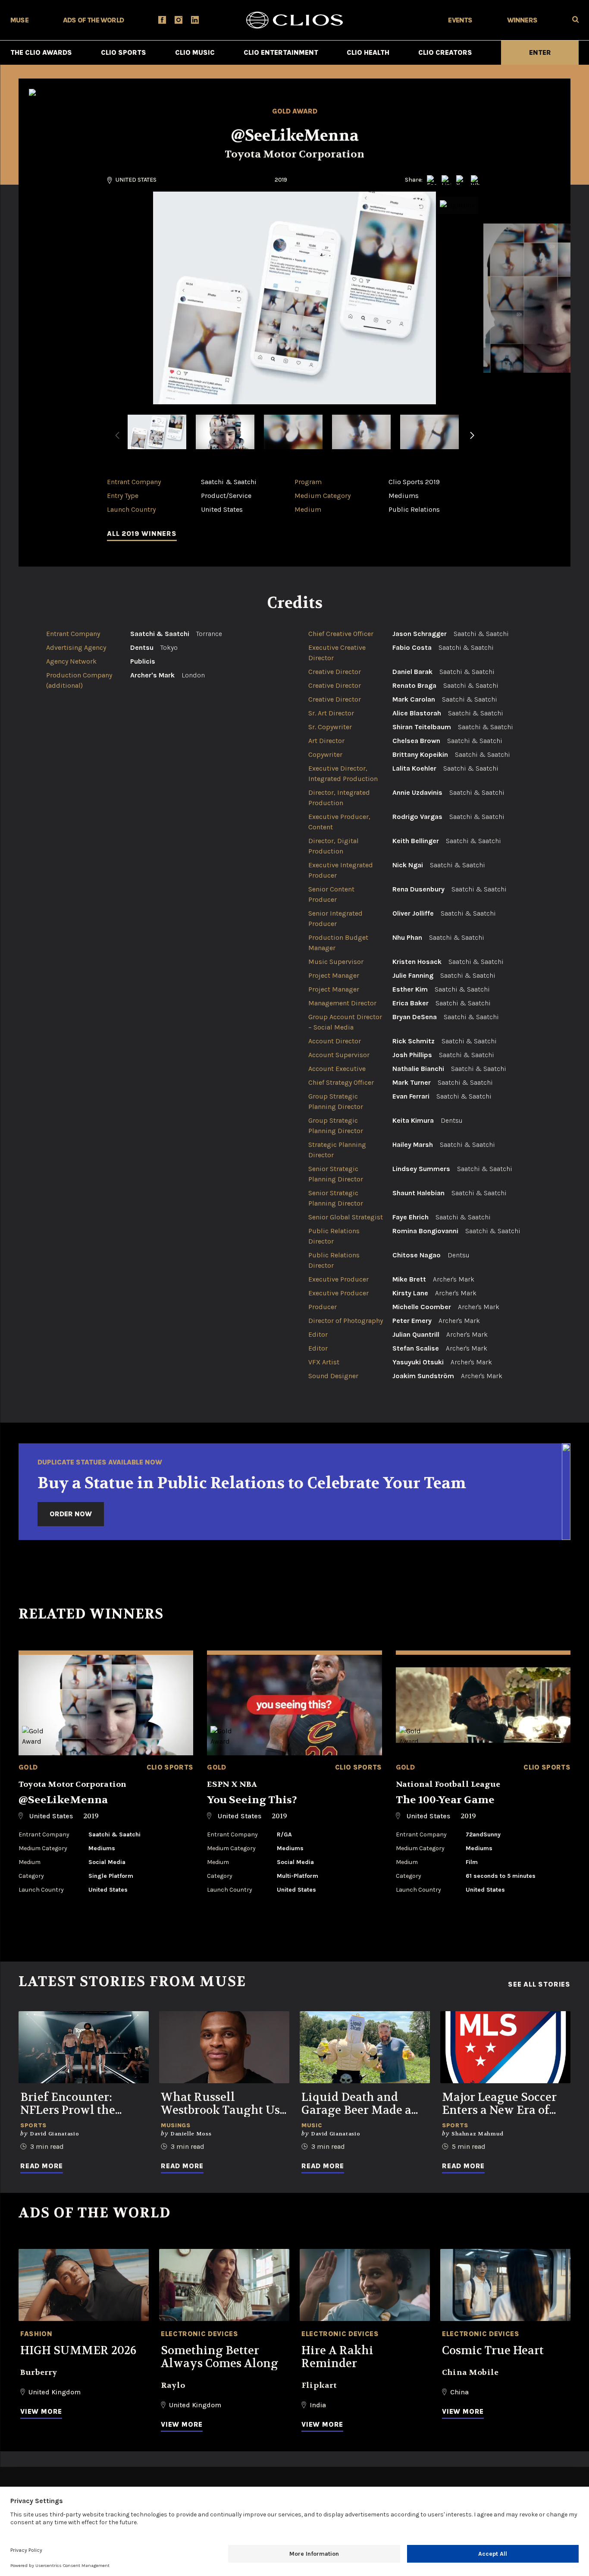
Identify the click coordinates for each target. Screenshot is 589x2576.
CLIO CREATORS (445, 52)
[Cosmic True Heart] (505, 2285)
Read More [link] (42, 2166)
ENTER (540, 52)
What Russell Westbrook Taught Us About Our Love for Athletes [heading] (220, 2104)
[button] (472, 441)
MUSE (19, 20)
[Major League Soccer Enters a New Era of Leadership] (505, 2047)
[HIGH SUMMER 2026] (84, 2285)
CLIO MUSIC (195, 52)
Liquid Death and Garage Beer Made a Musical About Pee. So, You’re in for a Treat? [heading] (363, 2104)
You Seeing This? (252, 1800)
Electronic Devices (200, 2334)
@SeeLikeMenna (63, 1800)
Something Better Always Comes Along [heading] (219, 2357)
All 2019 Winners (142, 534)
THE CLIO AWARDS (41, 52)
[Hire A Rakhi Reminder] (365, 2285)
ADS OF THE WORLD (93, 20)
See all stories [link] (539, 1984)
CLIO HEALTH (368, 52)
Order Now (71, 1514)
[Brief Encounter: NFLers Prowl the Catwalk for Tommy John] (84, 2047)
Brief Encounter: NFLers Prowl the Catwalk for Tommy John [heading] (75, 2104)
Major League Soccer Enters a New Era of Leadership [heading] (499, 2104)
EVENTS (460, 20)
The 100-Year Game (445, 1800)
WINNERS (522, 20)
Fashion (36, 2334)
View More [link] (41, 2411)
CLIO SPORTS (124, 52)
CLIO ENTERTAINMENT (281, 52)
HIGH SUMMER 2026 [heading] (78, 2351)
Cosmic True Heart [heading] (493, 2351)
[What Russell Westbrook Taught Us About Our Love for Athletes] (224, 2047)
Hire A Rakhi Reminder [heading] (337, 2357)
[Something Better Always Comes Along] (224, 2285)
